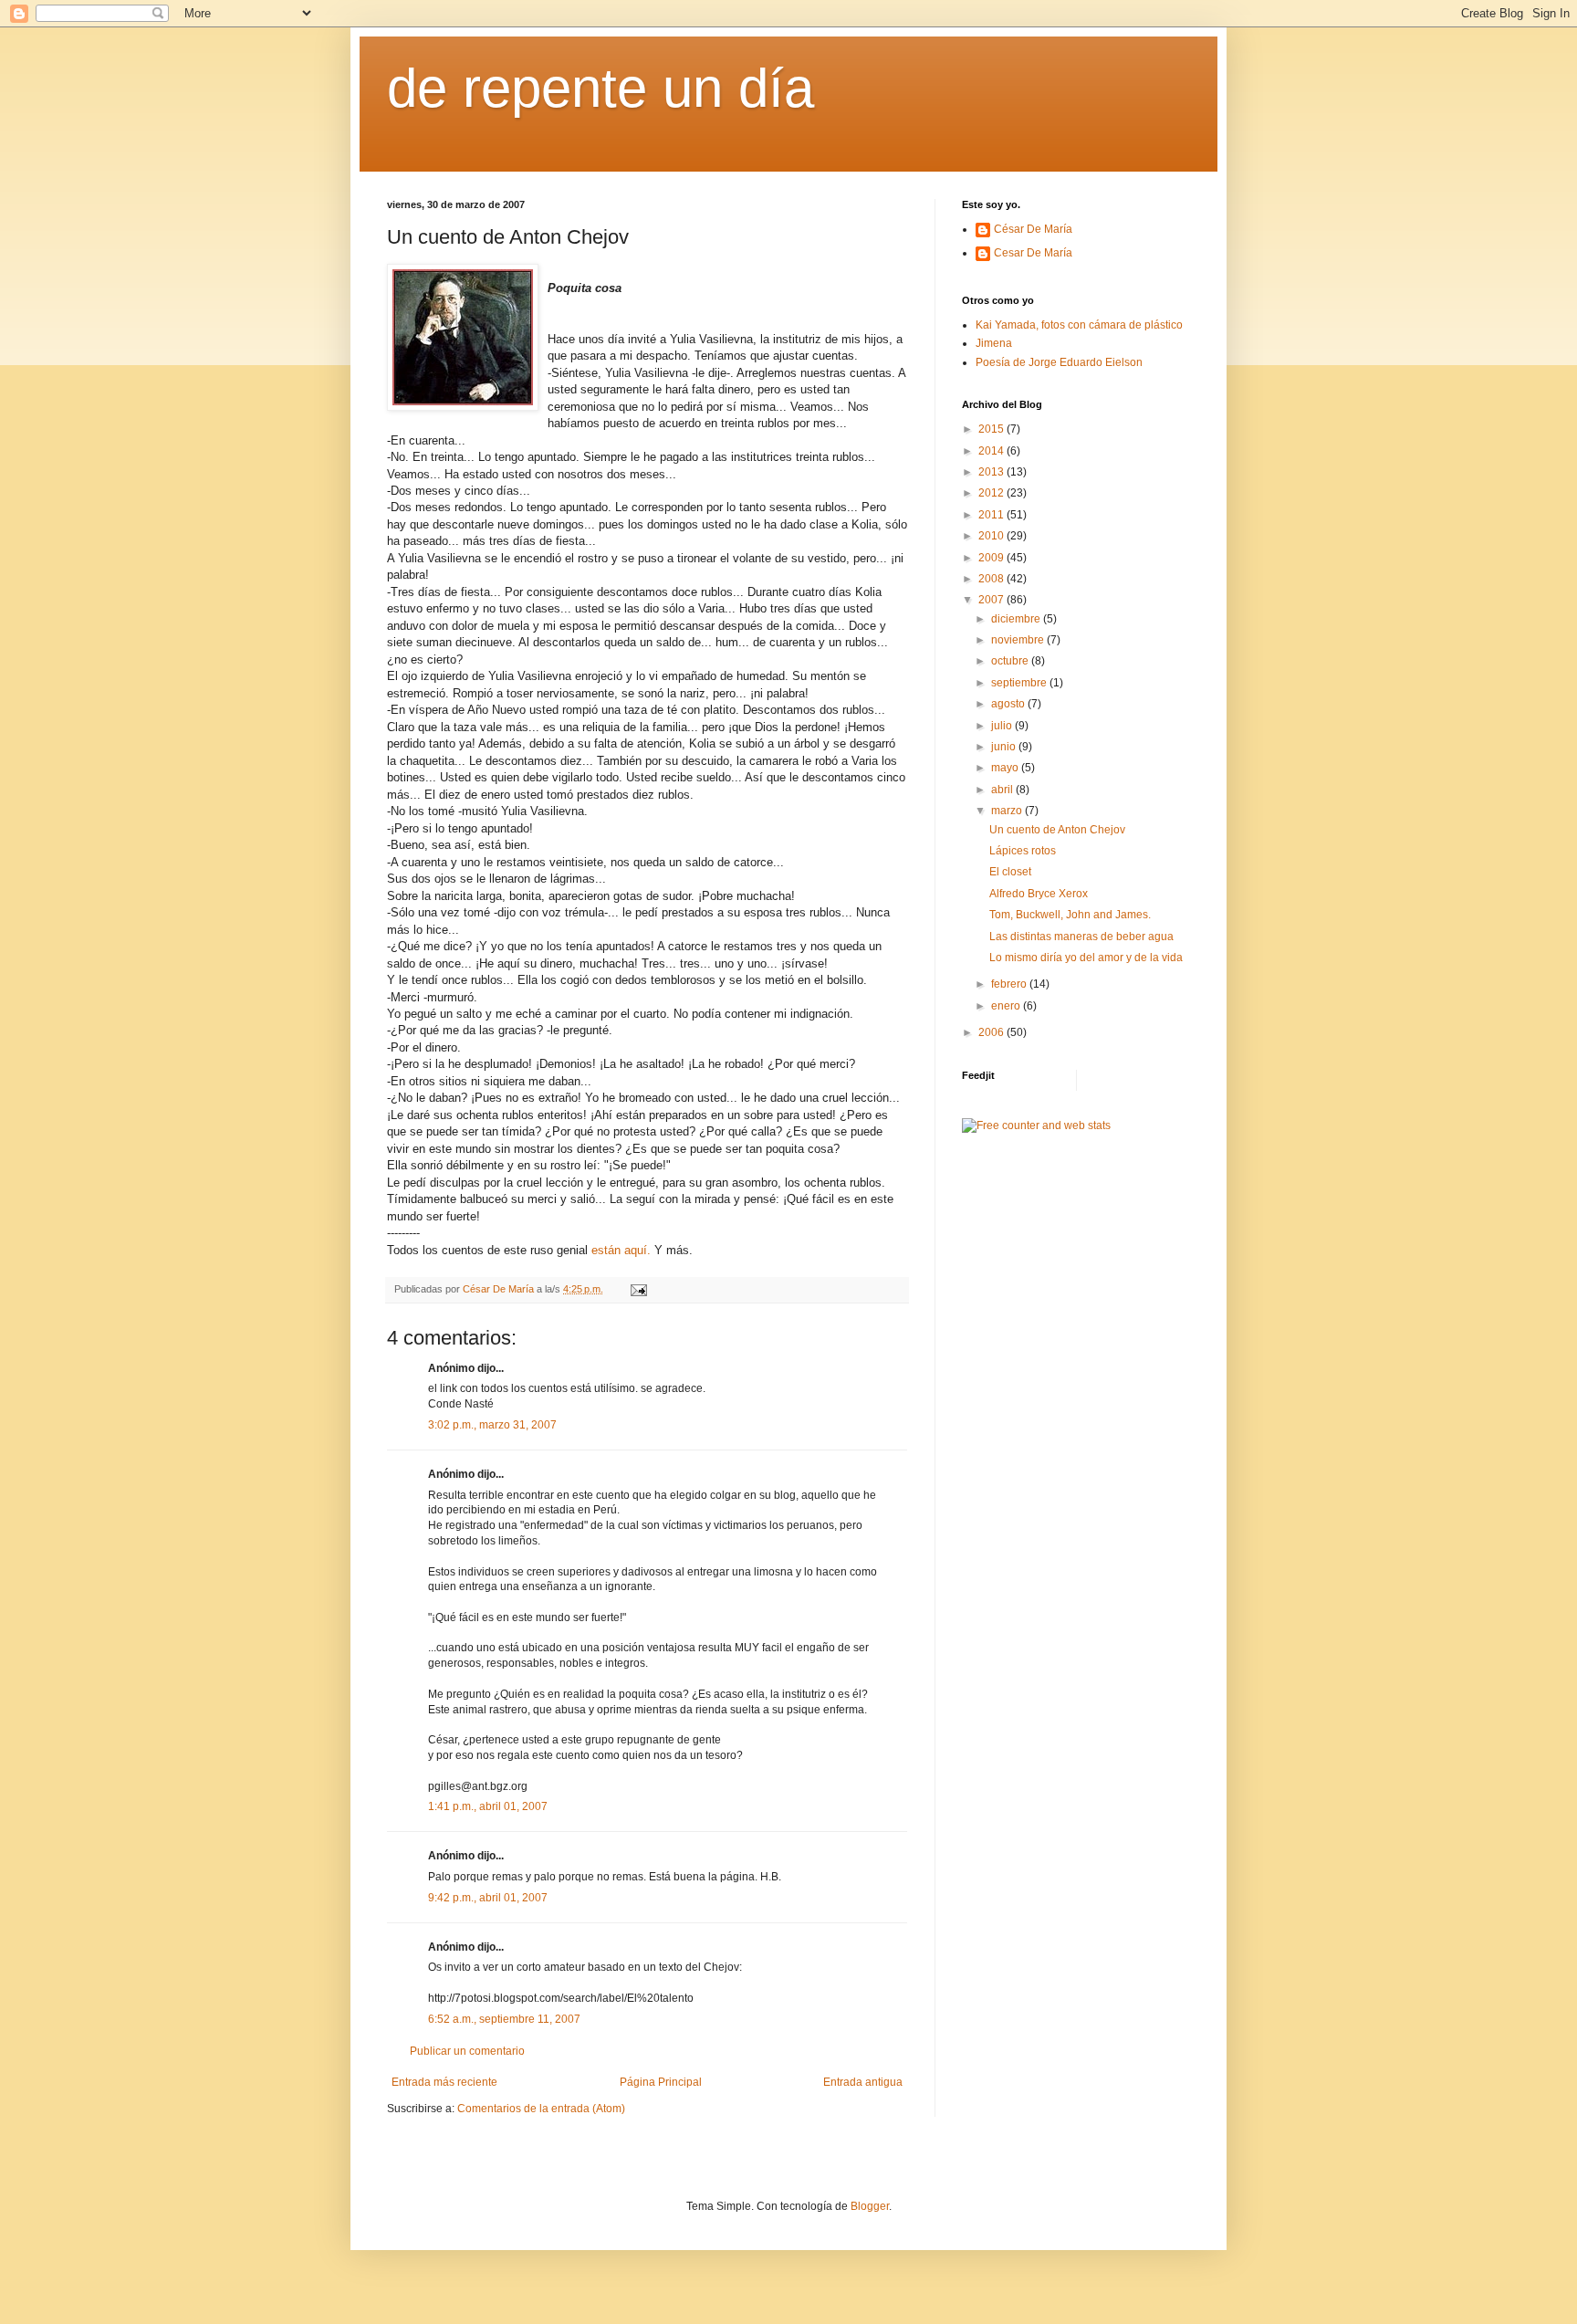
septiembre (1020, 683)
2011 (992, 515)
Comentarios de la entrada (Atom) (541, 2109)
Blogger (870, 2206)
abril (1003, 790)
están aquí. (621, 1250)
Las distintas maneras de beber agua (1081, 937)
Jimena (994, 343)
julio (1003, 726)
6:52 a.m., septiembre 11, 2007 (504, 2019)
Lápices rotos (1023, 851)
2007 (992, 600)
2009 (992, 558)
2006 (992, 1032)
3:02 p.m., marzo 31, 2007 (492, 1425)
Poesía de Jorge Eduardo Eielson (1059, 362)
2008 (992, 579)
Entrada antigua (863, 2082)
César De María (1033, 229)
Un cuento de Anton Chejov (1057, 830)
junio (1005, 747)
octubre (1011, 661)
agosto (1009, 704)
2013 (992, 472)
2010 (992, 536)
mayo (1006, 768)
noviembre (1019, 640)
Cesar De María (1033, 253)
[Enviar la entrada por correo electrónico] (638, 1289)
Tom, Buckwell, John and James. (1070, 915)
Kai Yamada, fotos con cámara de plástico (1079, 325)
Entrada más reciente (444, 2082)
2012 (992, 493)
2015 (992, 429)
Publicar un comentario (467, 2051)
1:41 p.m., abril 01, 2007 (488, 1806)
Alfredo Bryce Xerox (1039, 894)
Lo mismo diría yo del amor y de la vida (1086, 958)
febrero (1010, 984)
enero (1007, 1006)
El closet (1010, 872)
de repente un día (601, 88)
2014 (992, 451)
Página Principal (661, 2082)
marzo (1008, 811)
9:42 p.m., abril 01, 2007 (488, 1898)
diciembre (1017, 619)
